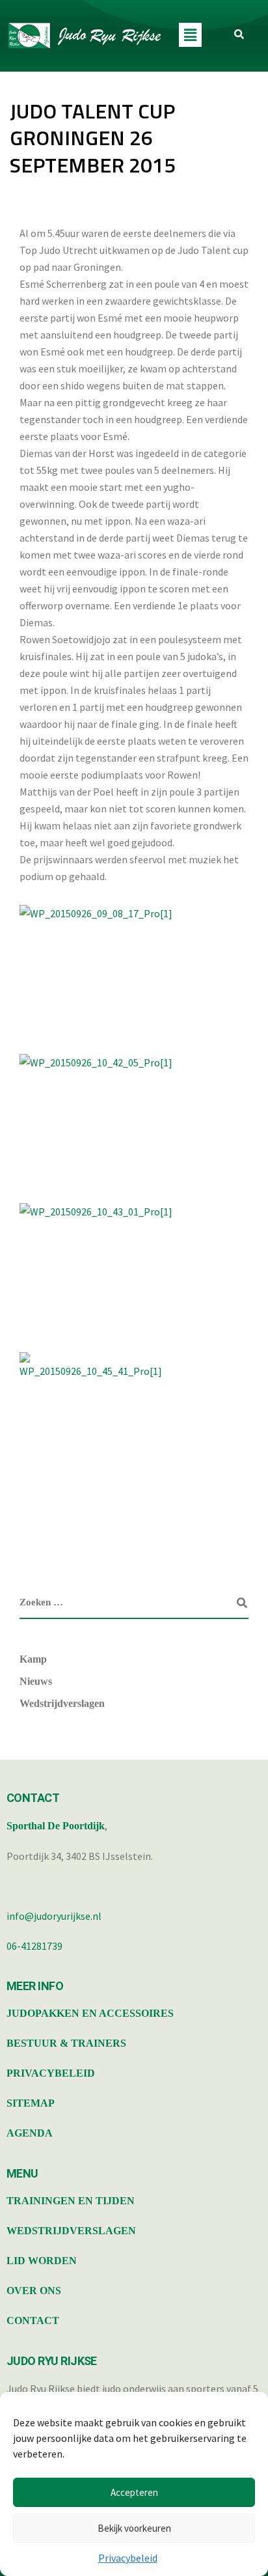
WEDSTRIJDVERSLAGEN (71, 2231)
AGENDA (30, 2133)
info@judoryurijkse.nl (54, 1916)
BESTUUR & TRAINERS (66, 2043)
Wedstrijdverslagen (62, 1703)
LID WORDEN (42, 2261)
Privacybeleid (128, 2558)
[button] (190, 35)
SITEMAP (31, 2103)
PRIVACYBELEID (51, 2073)
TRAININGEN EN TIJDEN (71, 2201)
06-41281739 (34, 1946)
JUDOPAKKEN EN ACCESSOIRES (90, 2013)
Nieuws (36, 1681)
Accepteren (134, 2492)
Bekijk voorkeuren (134, 2528)
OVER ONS (34, 2291)
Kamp (33, 1659)
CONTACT (33, 2320)
